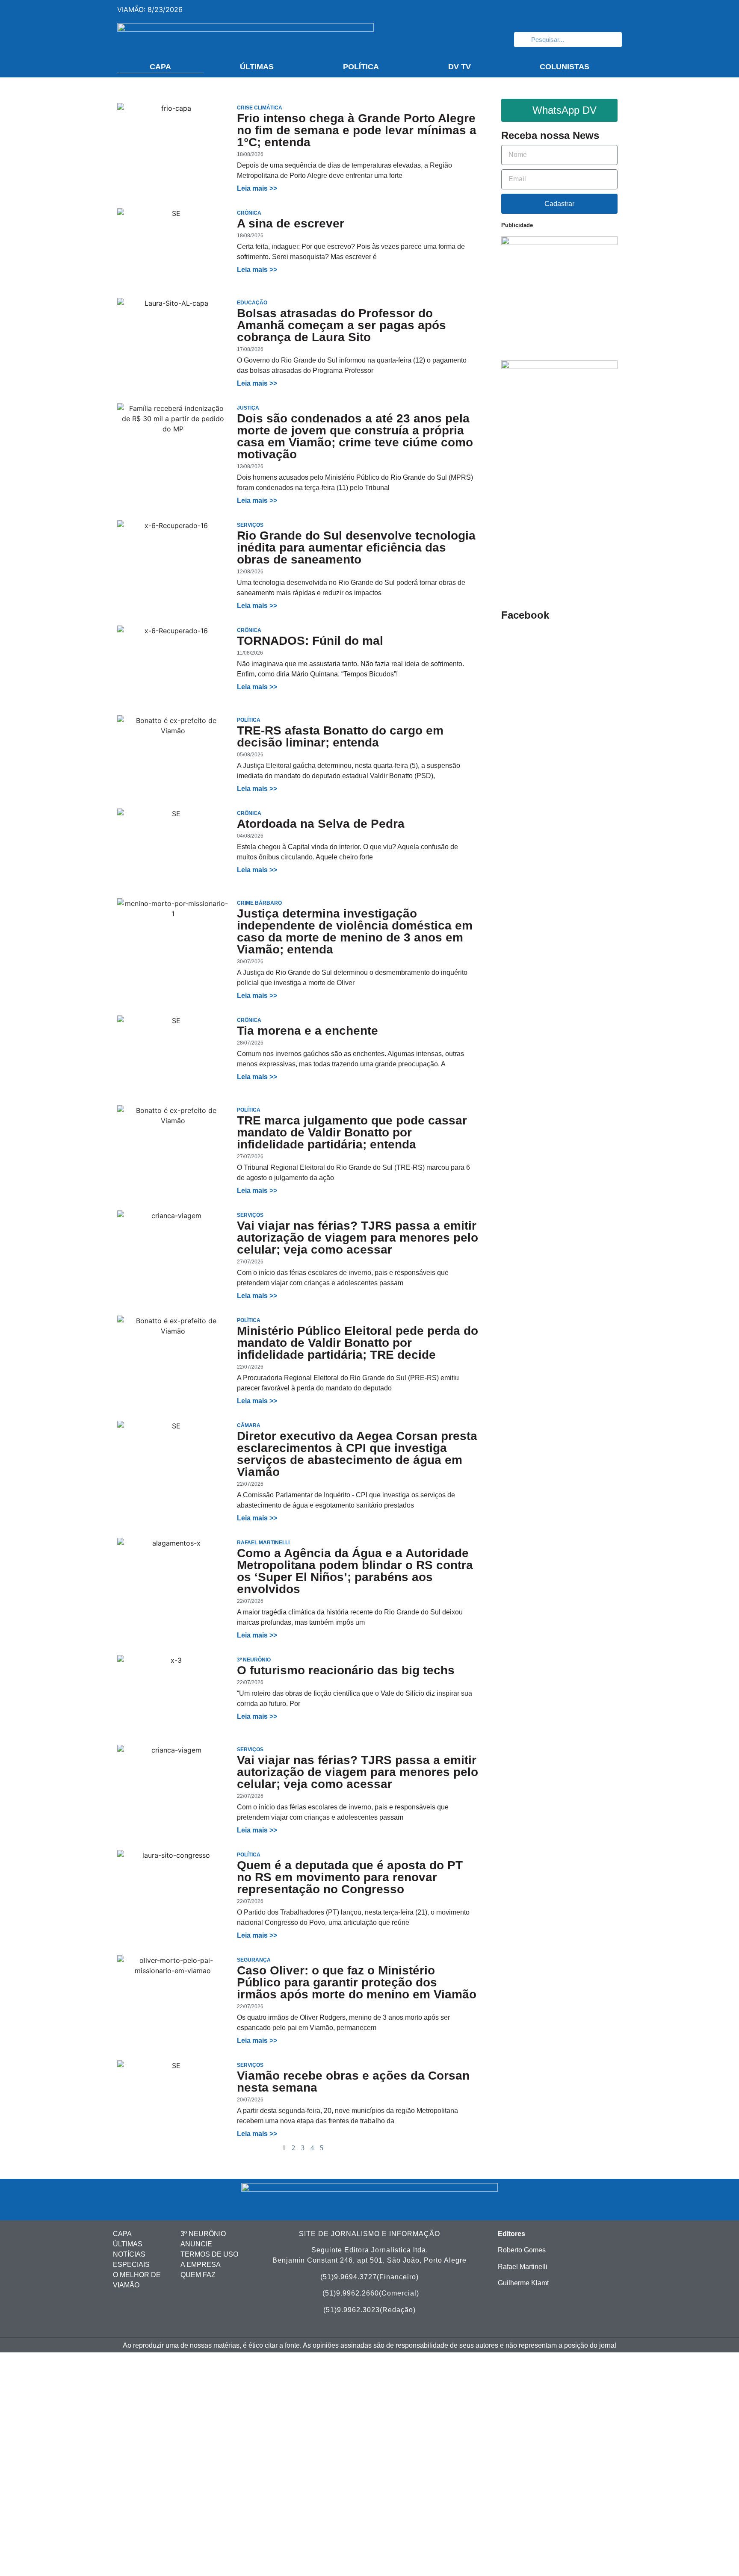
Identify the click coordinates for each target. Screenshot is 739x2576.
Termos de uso (209, 2254)
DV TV (460, 67)
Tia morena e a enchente (307, 1031)
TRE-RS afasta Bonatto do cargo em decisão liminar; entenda (340, 736)
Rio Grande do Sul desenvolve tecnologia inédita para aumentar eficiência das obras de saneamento (356, 547)
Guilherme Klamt (523, 2283)
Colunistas (565, 67)
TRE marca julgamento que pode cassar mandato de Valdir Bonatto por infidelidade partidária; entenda (352, 1132)
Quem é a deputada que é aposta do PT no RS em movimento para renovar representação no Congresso (350, 1877)
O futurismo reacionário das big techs (346, 1670)
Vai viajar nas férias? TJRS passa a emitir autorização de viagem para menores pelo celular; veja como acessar (358, 1238)
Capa (160, 67)
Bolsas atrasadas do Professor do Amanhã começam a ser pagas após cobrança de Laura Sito (341, 325)
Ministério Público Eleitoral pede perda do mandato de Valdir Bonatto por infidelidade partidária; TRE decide (358, 1343)
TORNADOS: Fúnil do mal (310, 641)
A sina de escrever (291, 223)
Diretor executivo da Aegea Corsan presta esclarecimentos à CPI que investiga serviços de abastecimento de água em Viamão (357, 1454)
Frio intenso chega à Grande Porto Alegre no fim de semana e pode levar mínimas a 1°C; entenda (357, 130)
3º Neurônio (203, 2234)
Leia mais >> (257, 188)
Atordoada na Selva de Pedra (321, 824)
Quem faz (198, 2275)
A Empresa (201, 2265)
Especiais (131, 2265)
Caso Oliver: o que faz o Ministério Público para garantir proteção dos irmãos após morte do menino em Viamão (357, 1982)
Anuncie (196, 2244)
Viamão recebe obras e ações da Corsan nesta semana (353, 2082)
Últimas (257, 67)
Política (361, 67)
